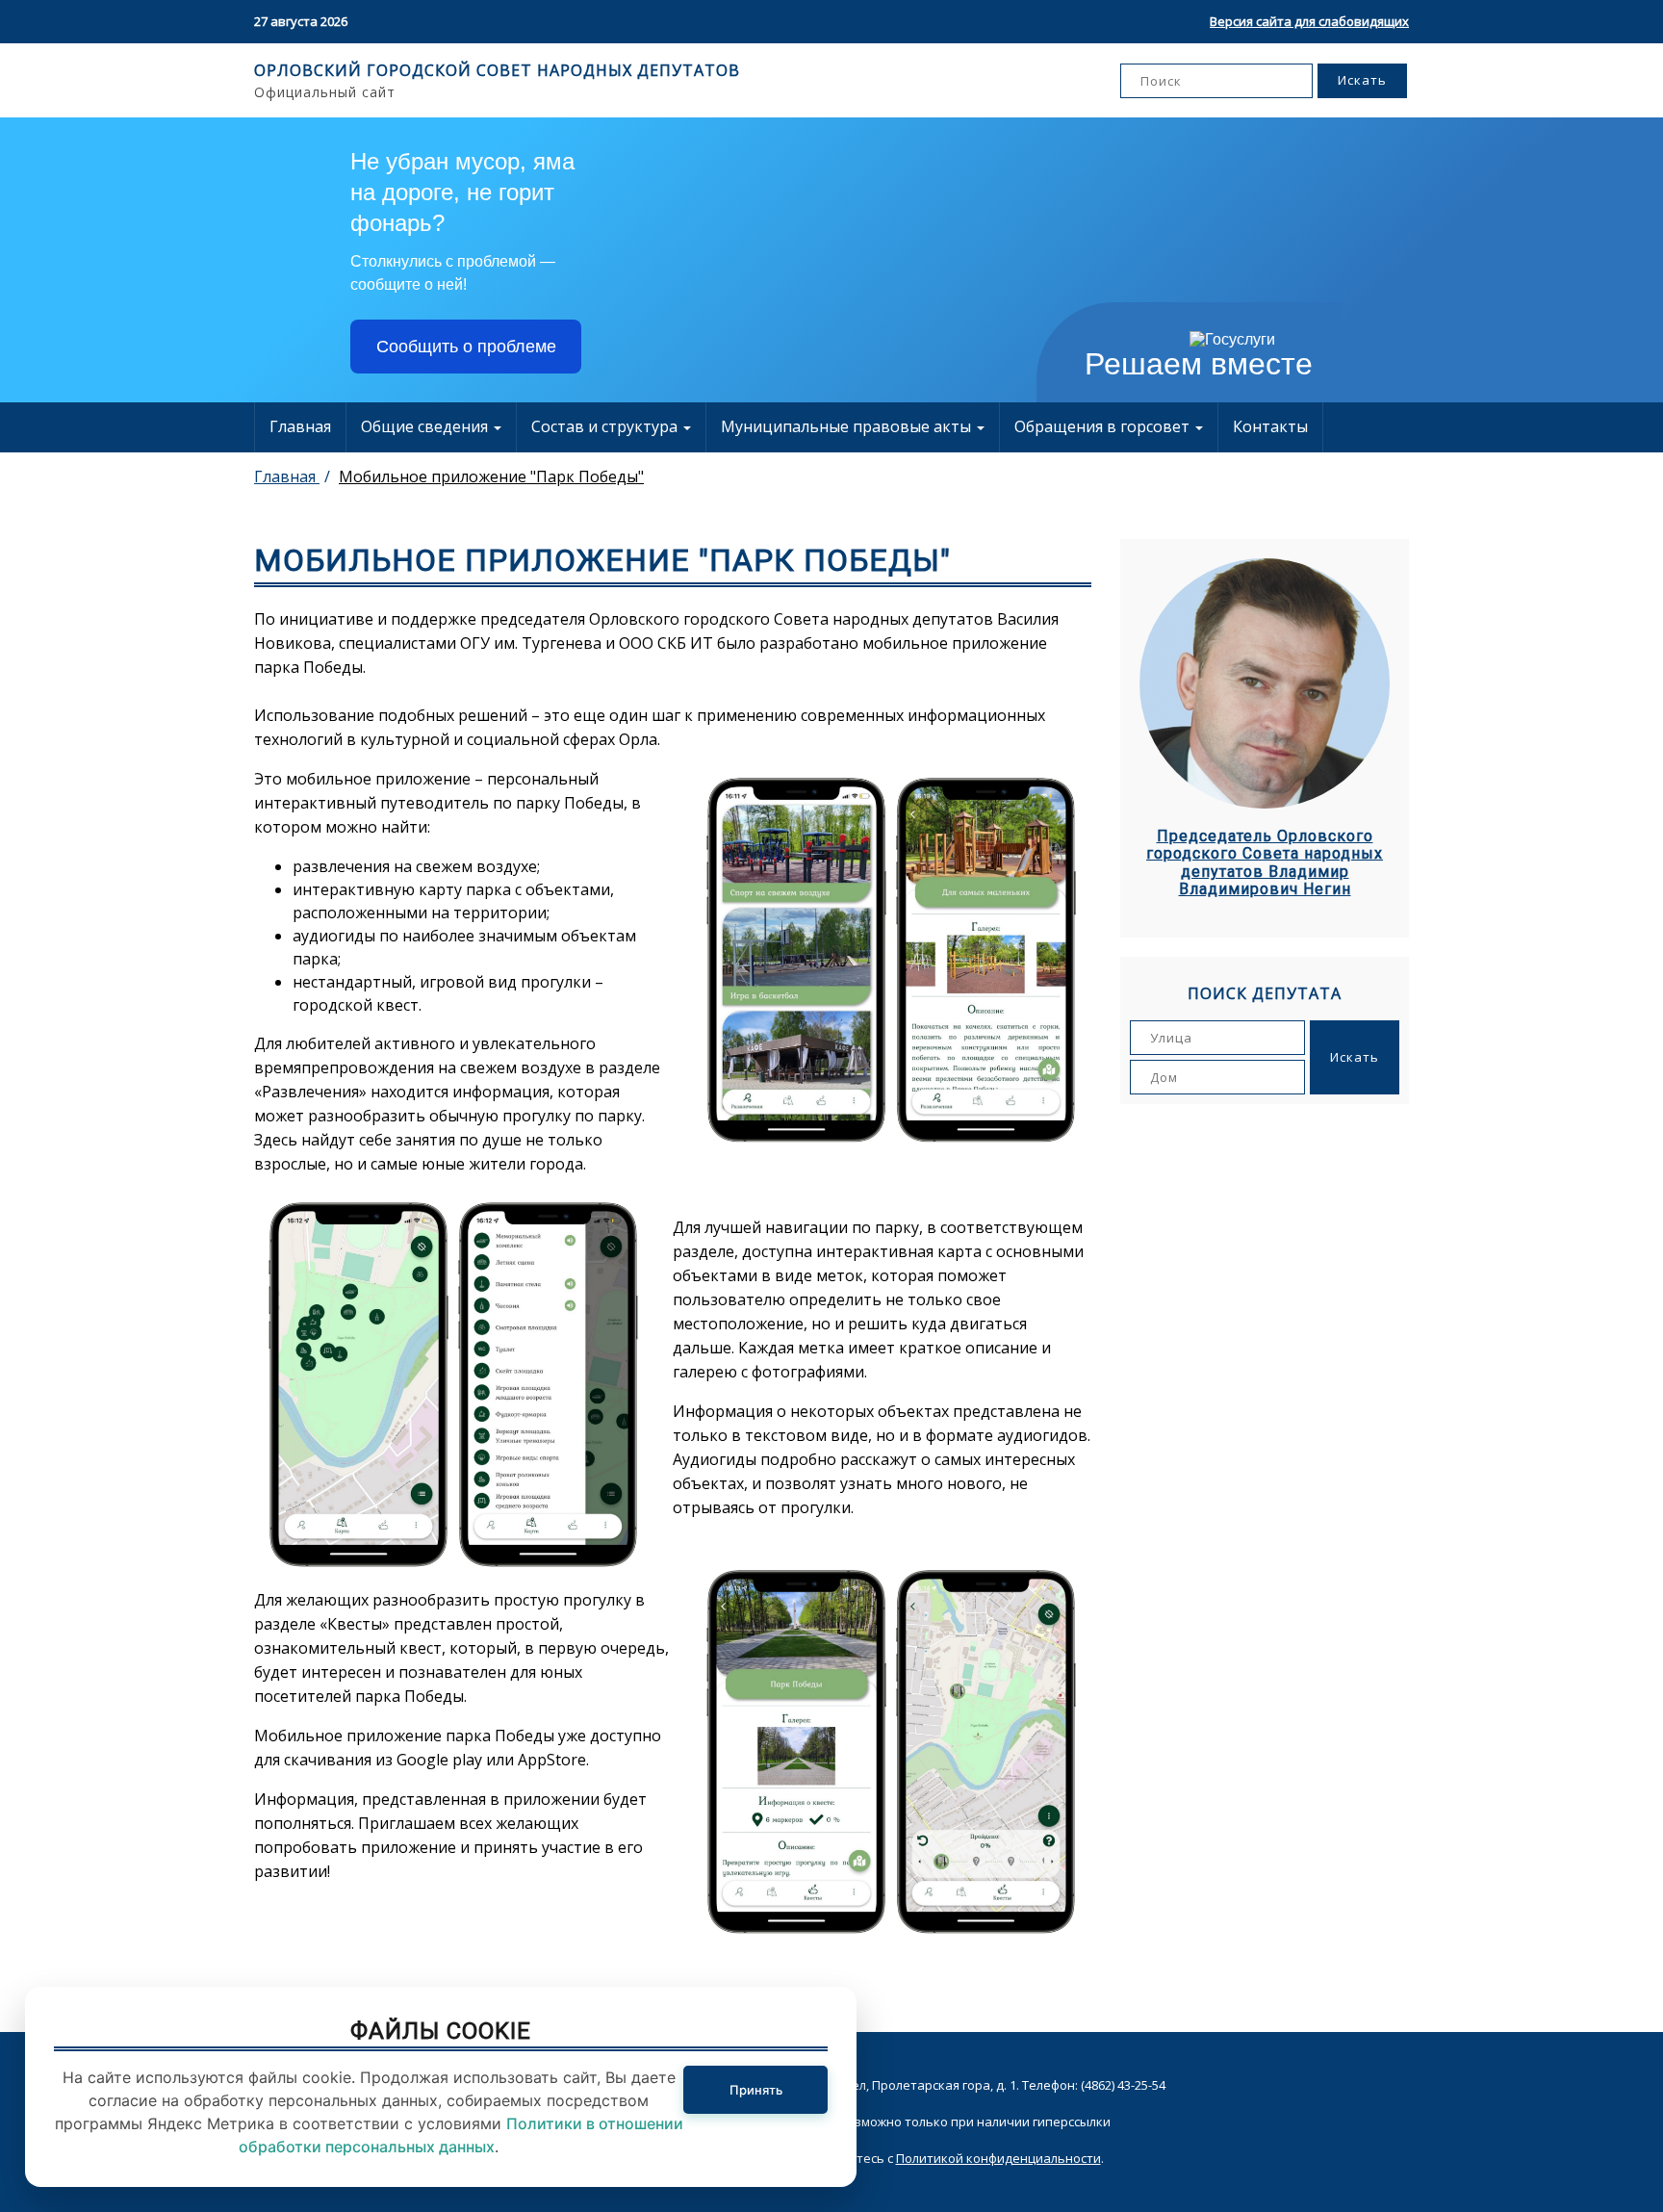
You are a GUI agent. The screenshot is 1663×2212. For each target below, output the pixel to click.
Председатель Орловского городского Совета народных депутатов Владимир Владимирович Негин (1265, 863)
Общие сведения (426, 426)
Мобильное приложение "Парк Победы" (491, 476)
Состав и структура (606, 426)
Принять (756, 2090)
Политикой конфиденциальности (998, 2158)
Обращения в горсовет (1104, 426)
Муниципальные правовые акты (848, 426)
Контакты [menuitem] (1270, 426)
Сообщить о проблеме (466, 347)
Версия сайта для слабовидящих (1309, 21)
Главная (300, 426)
